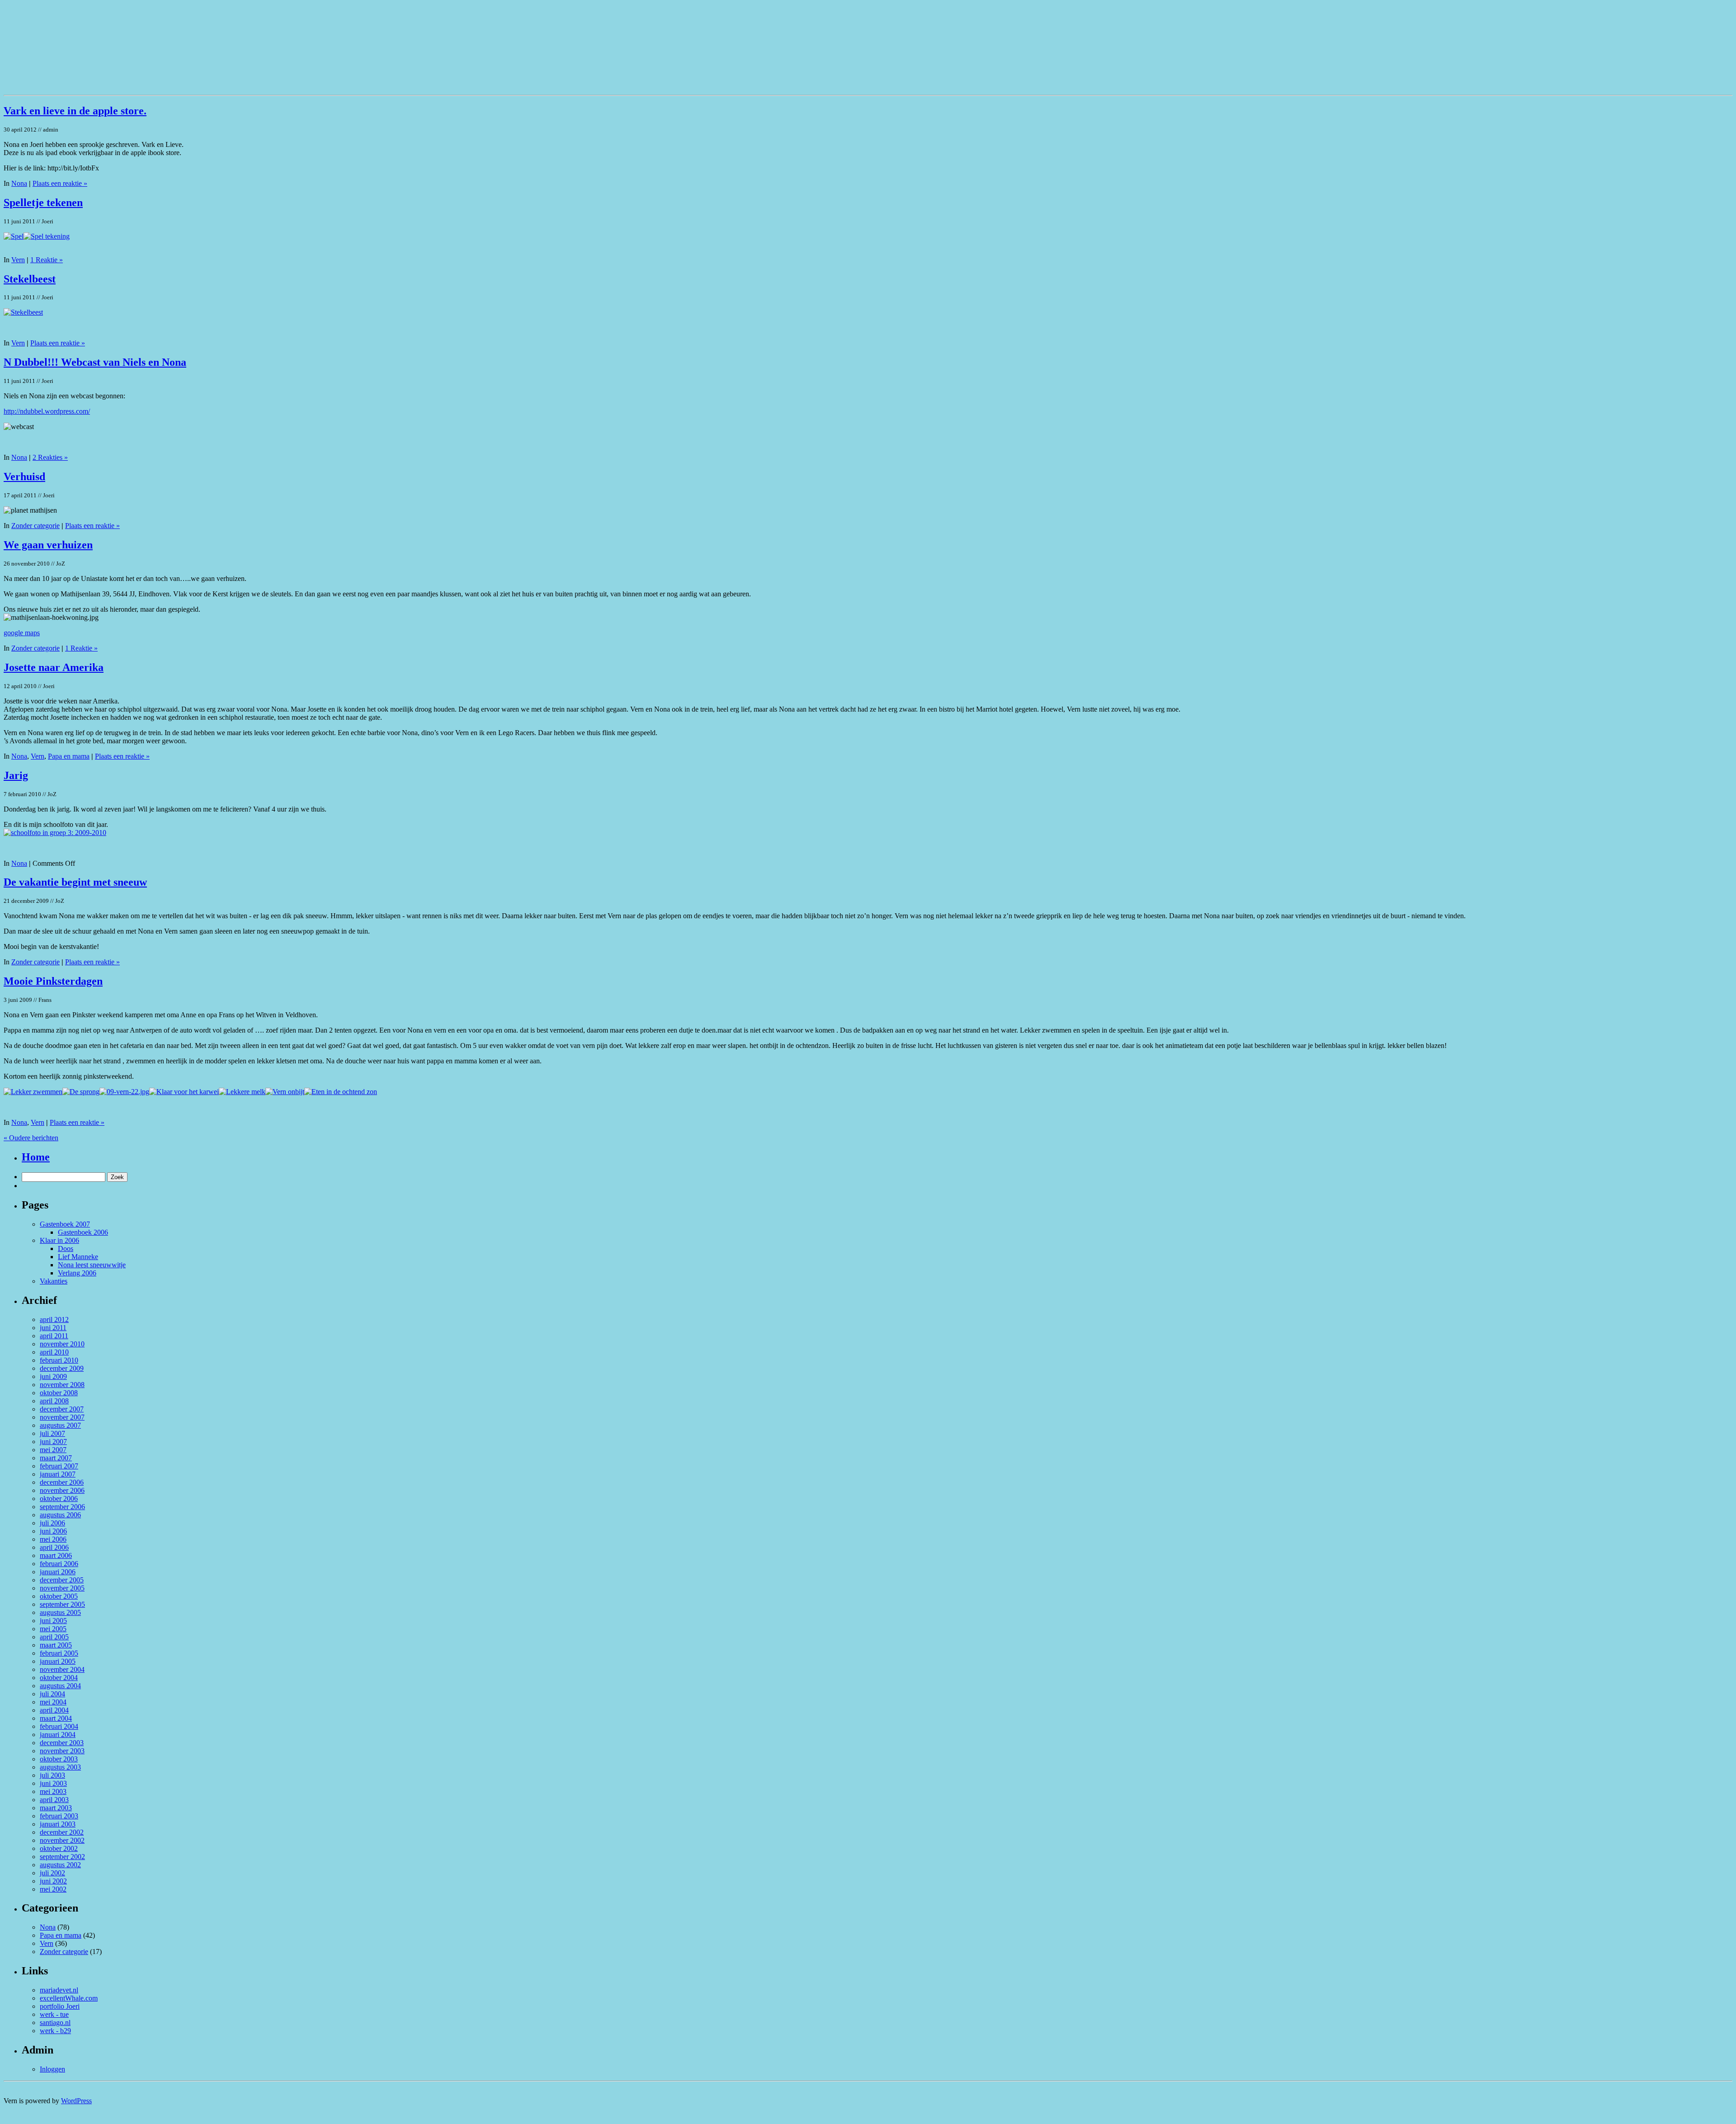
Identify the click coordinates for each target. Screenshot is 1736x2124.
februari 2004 (59, 1726)
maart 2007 (56, 1458)
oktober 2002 (59, 1848)
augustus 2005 (60, 1612)
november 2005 (62, 1588)
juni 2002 (53, 1881)
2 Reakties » (50, 457)
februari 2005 (59, 1653)
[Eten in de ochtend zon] (341, 1092)
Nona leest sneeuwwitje (92, 1265)
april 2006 (54, 1547)
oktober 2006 (59, 1499)
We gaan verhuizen (48, 545)
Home (36, 1157)
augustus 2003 (60, 1767)
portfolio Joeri (60, 2006)
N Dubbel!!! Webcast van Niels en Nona (95, 362)
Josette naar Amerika (54, 667)
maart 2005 (56, 1645)
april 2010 (54, 1352)
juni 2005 (53, 1621)
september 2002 (62, 1857)
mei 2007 (53, 1450)
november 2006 (62, 1490)
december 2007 (62, 1409)
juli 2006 (52, 1523)
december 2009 (62, 1368)
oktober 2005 (59, 1596)
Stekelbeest (30, 279)
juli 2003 (52, 1775)
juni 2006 (53, 1531)
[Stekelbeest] (23, 312)
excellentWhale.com (69, 1998)
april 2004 (54, 1710)
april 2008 (54, 1401)
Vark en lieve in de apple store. (75, 111)
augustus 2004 (60, 1686)
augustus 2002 (60, 1865)
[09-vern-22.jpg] (124, 1092)
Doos (66, 1248)
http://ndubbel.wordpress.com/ (47, 411)
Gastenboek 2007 (65, 1224)
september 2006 (62, 1507)
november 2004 (62, 1669)
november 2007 (62, 1417)
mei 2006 (53, 1539)
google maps (22, 633)
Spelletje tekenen (43, 203)
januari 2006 (58, 1572)
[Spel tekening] (47, 236)
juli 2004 (52, 1694)
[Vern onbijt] (285, 1092)
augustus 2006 (60, 1515)
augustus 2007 (60, 1425)
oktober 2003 (59, 1759)
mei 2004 (53, 1702)
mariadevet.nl (59, 1990)
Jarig (16, 775)
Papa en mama (69, 756)
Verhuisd (24, 477)
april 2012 (54, 1319)
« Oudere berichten (31, 1138)
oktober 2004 (59, 1678)
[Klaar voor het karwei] (184, 1092)
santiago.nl (55, 2023)
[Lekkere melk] (242, 1092)
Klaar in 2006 (59, 1240)
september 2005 (62, 1604)
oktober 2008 (59, 1393)
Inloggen (52, 2069)
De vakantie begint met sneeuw (75, 882)
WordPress (76, 2101)
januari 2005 (58, 1661)
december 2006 (62, 1482)
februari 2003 (59, 1816)
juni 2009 (53, 1376)
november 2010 (62, 1344)
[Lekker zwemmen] (33, 1092)
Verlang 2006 (77, 1273)
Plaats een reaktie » (60, 183)
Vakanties (54, 1281)
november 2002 (62, 1840)
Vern (18, 260)
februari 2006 (59, 1564)
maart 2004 (56, 1718)
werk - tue (54, 2014)
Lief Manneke (78, 1257)
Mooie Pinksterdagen (53, 981)
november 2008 (62, 1385)
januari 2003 (58, 1824)
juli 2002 (52, 1873)
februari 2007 (59, 1466)
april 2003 (54, 1800)
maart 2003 (56, 1808)
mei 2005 (53, 1629)
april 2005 (54, 1637)
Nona (19, 183)
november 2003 (62, 1751)
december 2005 (62, 1580)
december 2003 (62, 1743)
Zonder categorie (35, 526)
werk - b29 (55, 2031)
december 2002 (62, 1832)
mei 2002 (53, 1889)
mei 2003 (53, 1791)
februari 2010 (59, 1360)
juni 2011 (53, 1328)
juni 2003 (53, 1783)
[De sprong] (81, 1092)
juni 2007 (53, 1442)
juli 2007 (52, 1433)
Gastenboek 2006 (83, 1232)
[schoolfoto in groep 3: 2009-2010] (55, 833)
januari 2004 (58, 1735)
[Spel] (14, 236)
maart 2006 (56, 1555)
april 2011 (54, 1336)
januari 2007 (58, 1474)
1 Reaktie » (47, 260)
